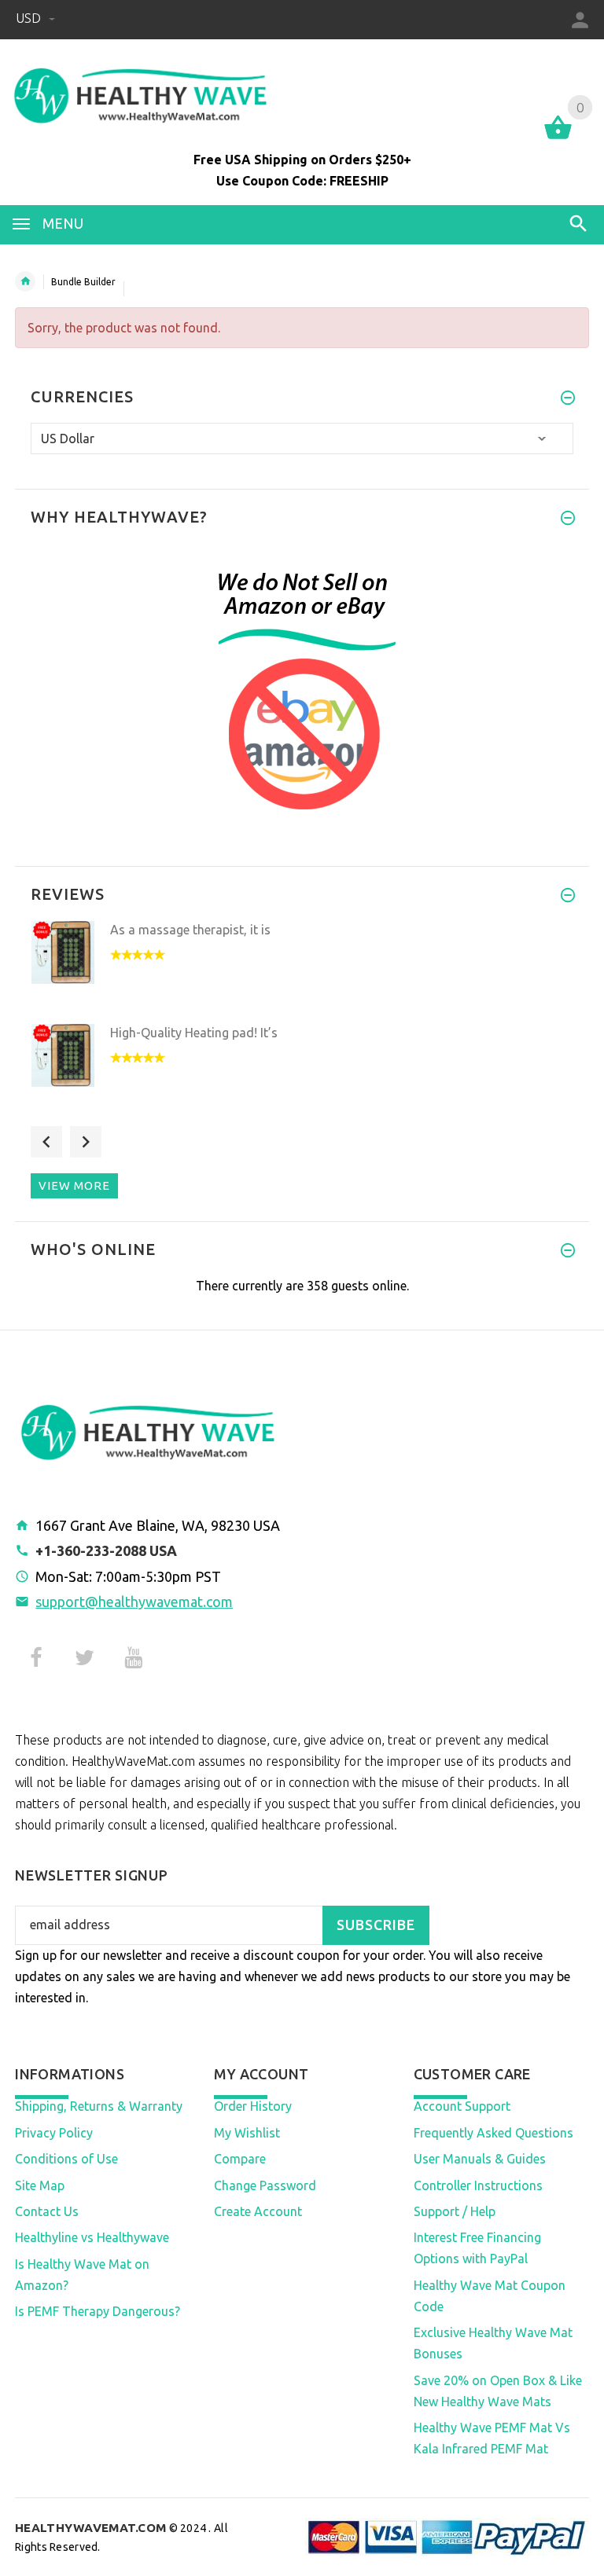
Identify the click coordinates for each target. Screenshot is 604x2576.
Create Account (258, 2211)
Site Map (40, 2185)
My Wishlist (247, 2133)
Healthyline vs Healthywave (92, 2237)
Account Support (462, 2106)
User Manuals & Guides (480, 2159)
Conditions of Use (66, 2159)
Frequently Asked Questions (494, 2133)
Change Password (265, 2185)
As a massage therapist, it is (190, 930)
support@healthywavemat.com (134, 1602)
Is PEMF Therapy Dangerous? (98, 2311)
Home (25, 281)
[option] (302, 968)
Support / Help (455, 2211)
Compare (240, 2159)
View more (74, 1185)
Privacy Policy (54, 2133)
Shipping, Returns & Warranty (99, 2106)
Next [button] (86, 1142)
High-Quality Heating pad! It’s (194, 1033)
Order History (253, 2106)
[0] (558, 138)
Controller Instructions (478, 2185)
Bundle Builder (83, 282)
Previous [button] (46, 1142)
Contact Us (47, 2211)
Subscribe (376, 1925)
